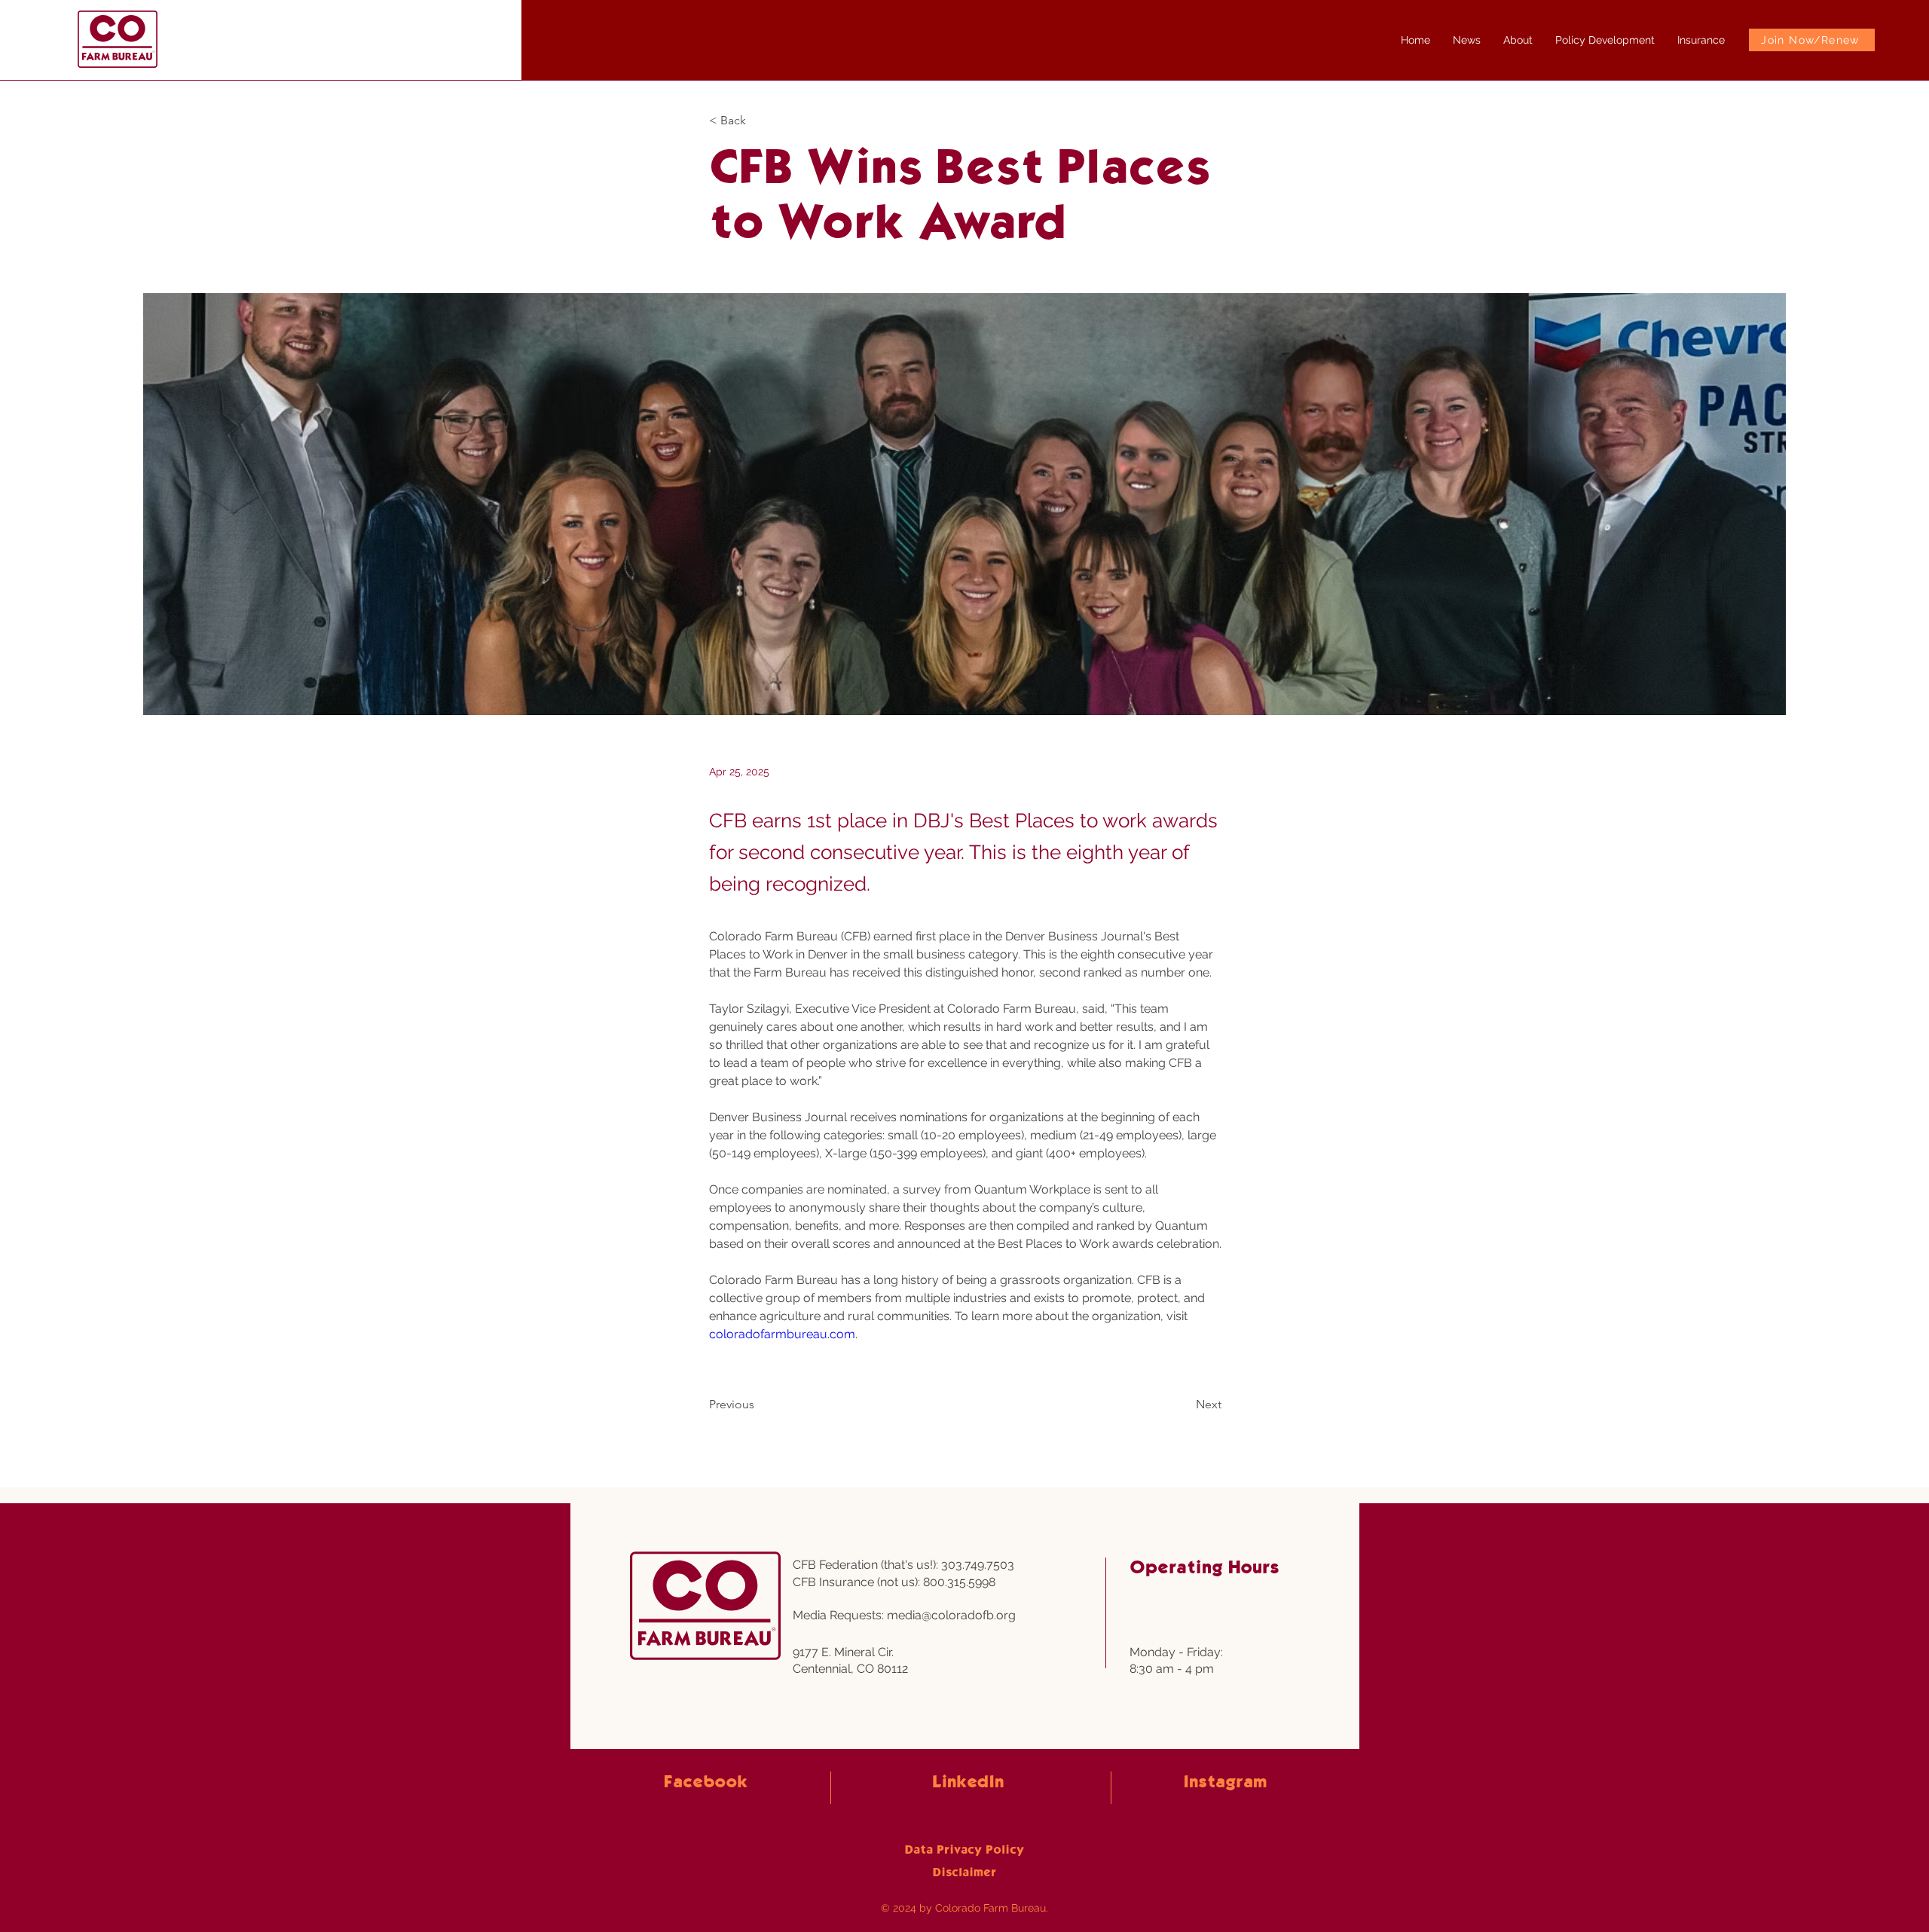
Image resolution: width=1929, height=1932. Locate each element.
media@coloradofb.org (951, 1615)
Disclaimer (964, 1873)
